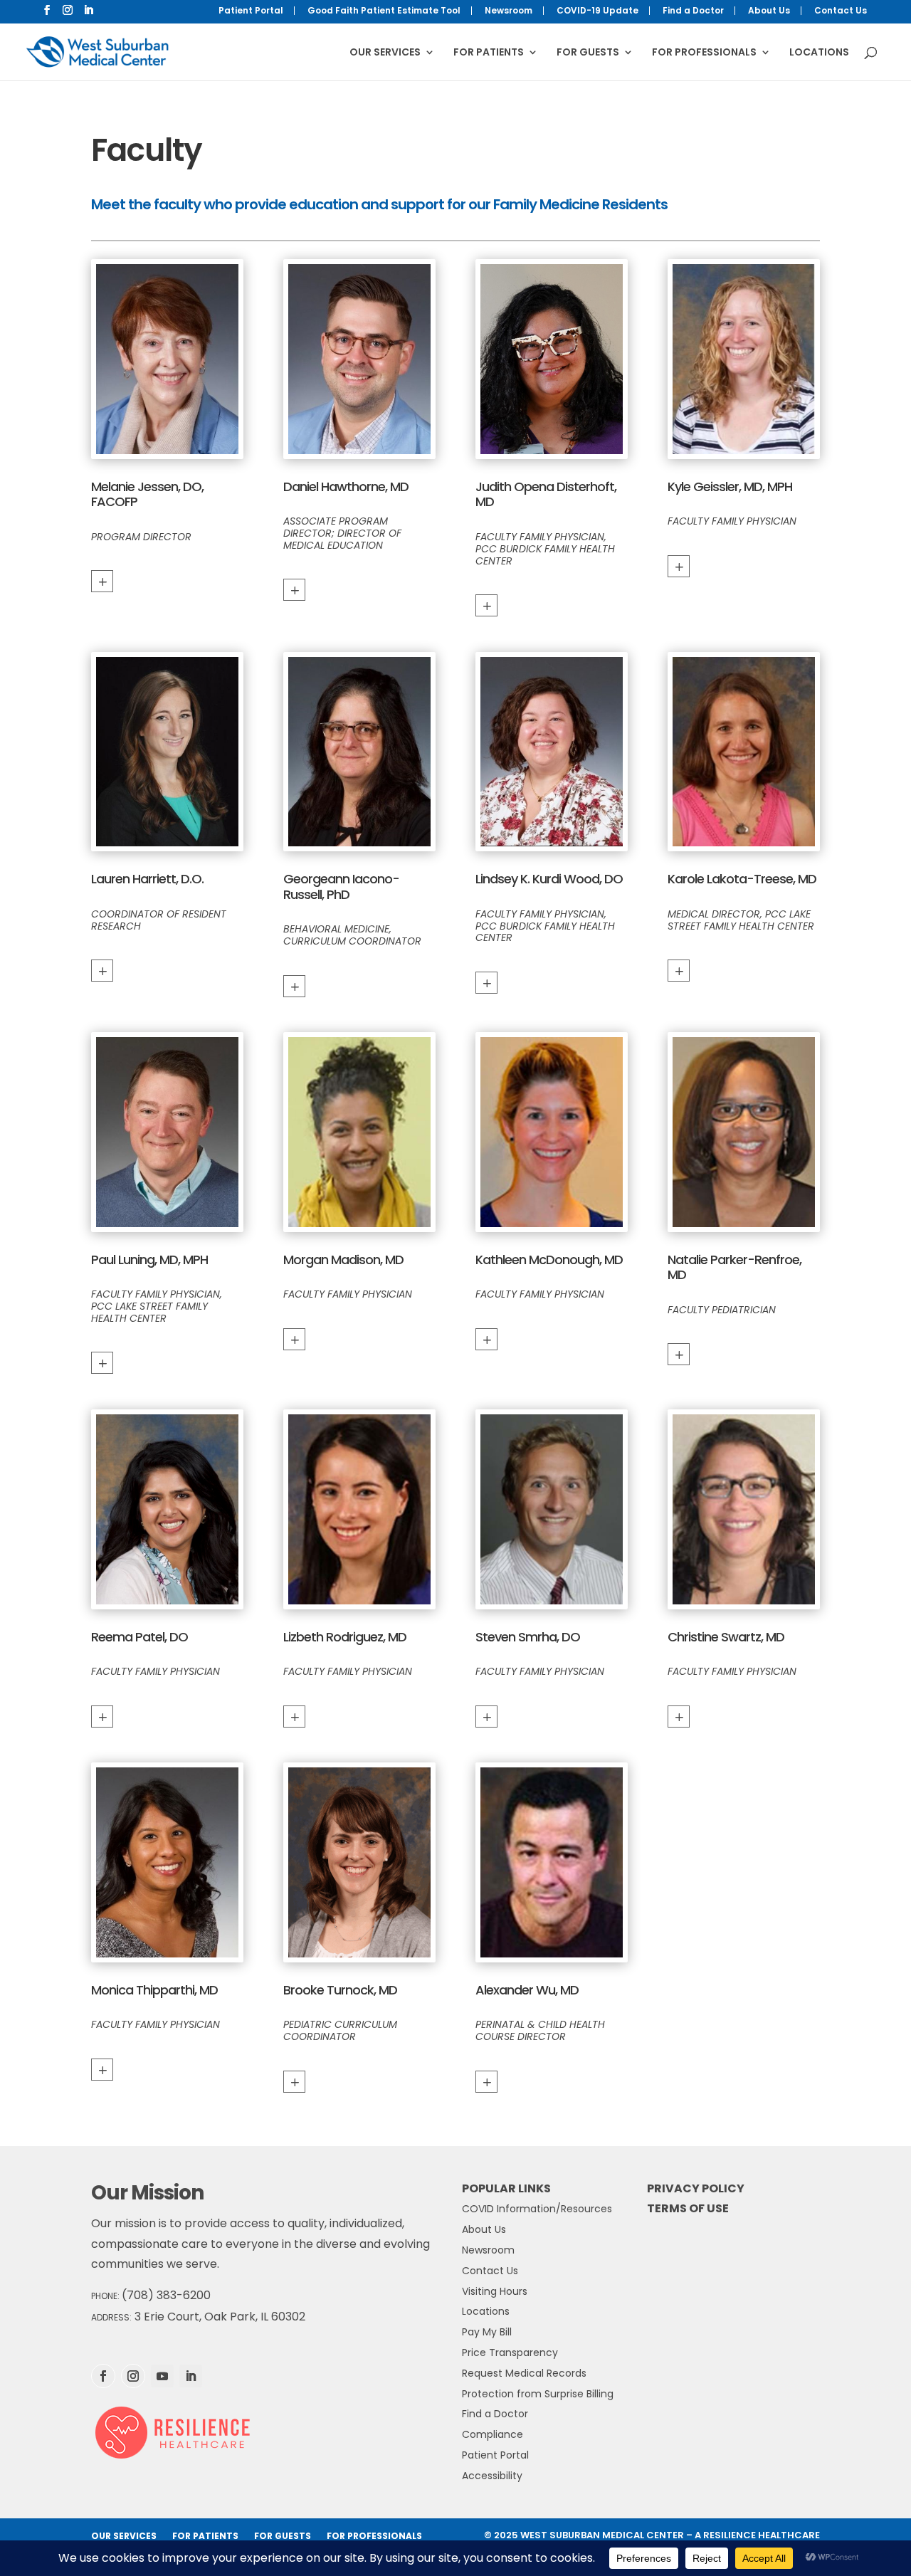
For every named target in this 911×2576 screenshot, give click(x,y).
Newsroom (509, 11)
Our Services (385, 53)
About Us (769, 11)
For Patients (489, 53)
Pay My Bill (487, 2332)
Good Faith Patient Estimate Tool (384, 11)
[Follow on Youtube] (162, 2376)
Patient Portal (251, 11)
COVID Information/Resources (537, 2209)
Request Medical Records (524, 2373)
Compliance (493, 2434)
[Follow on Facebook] (103, 2376)
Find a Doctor (693, 11)
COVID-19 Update (597, 11)
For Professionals (704, 53)
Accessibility (492, 2476)
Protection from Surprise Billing (538, 2394)
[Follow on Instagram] (133, 2376)
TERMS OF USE (688, 2208)
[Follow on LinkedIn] (191, 2376)
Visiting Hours (495, 2291)
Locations (819, 53)
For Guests (588, 53)
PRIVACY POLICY (696, 2188)
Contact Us (841, 11)
